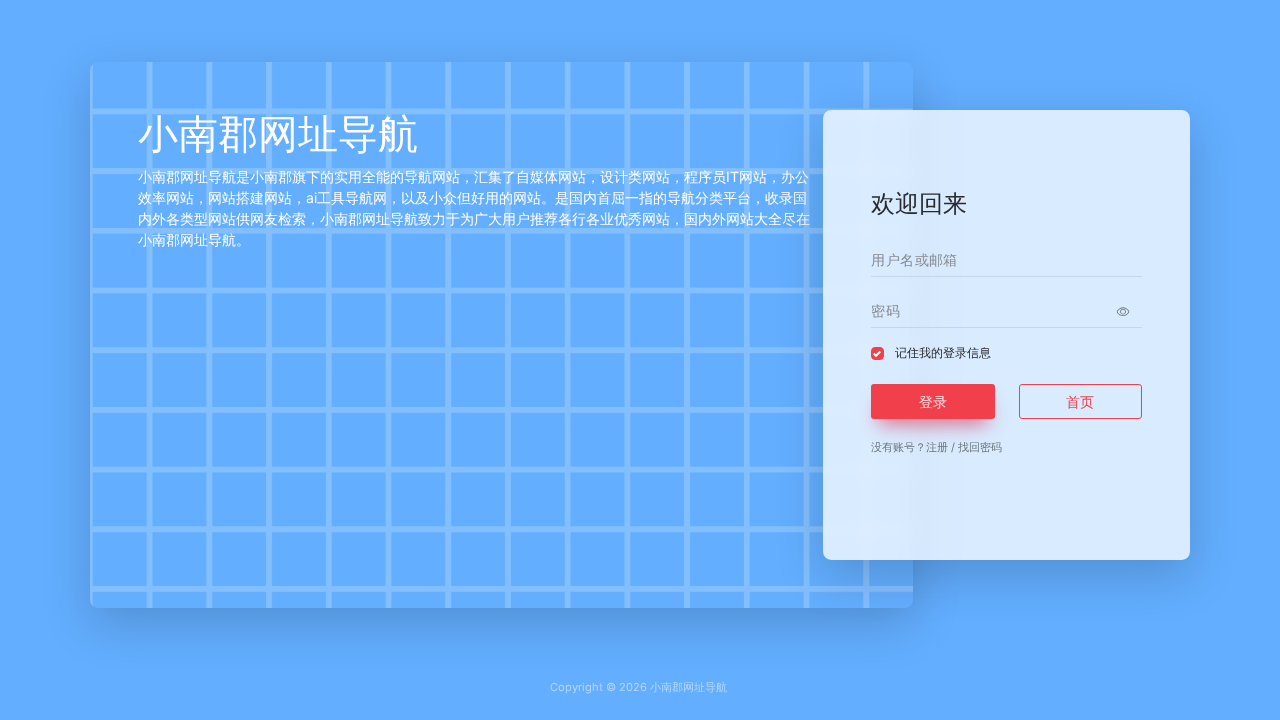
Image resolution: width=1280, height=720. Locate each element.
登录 (933, 401)
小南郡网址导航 (688, 687)
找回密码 (980, 447)
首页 (1080, 401)
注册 (937, 447)
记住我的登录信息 (943, 352)
